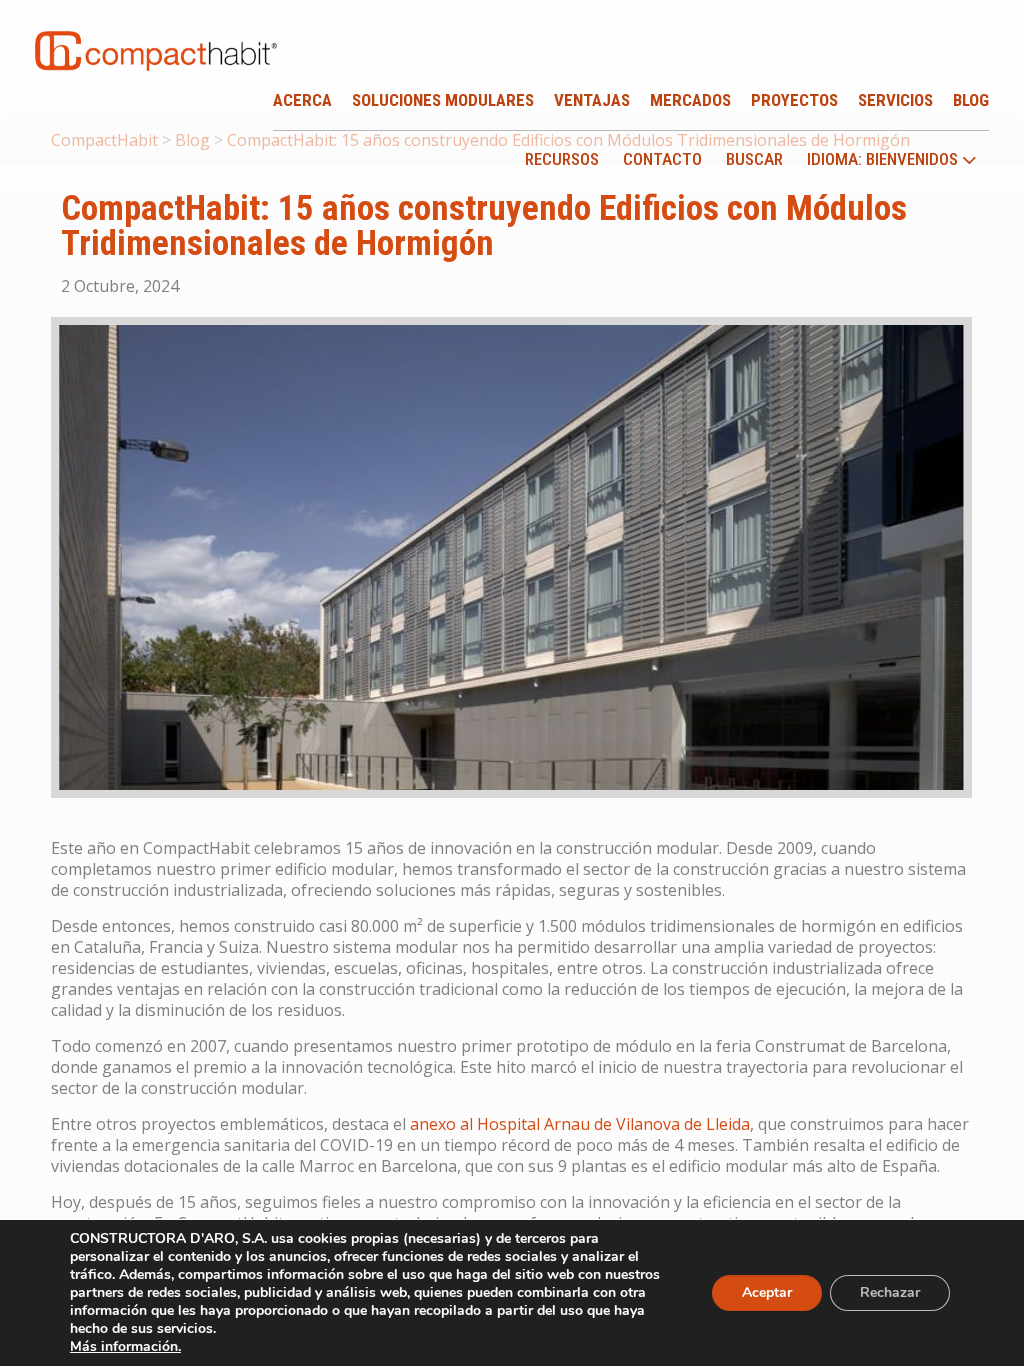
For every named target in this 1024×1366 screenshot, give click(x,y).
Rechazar (890, 1292)
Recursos (562, 159)
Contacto (662, 159)
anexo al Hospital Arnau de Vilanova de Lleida (580, 1124)
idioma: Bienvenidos (884, 160)
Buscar (754, 159)
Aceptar (767, 1292)
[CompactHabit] (156, 35)
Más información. (125, 1346)
